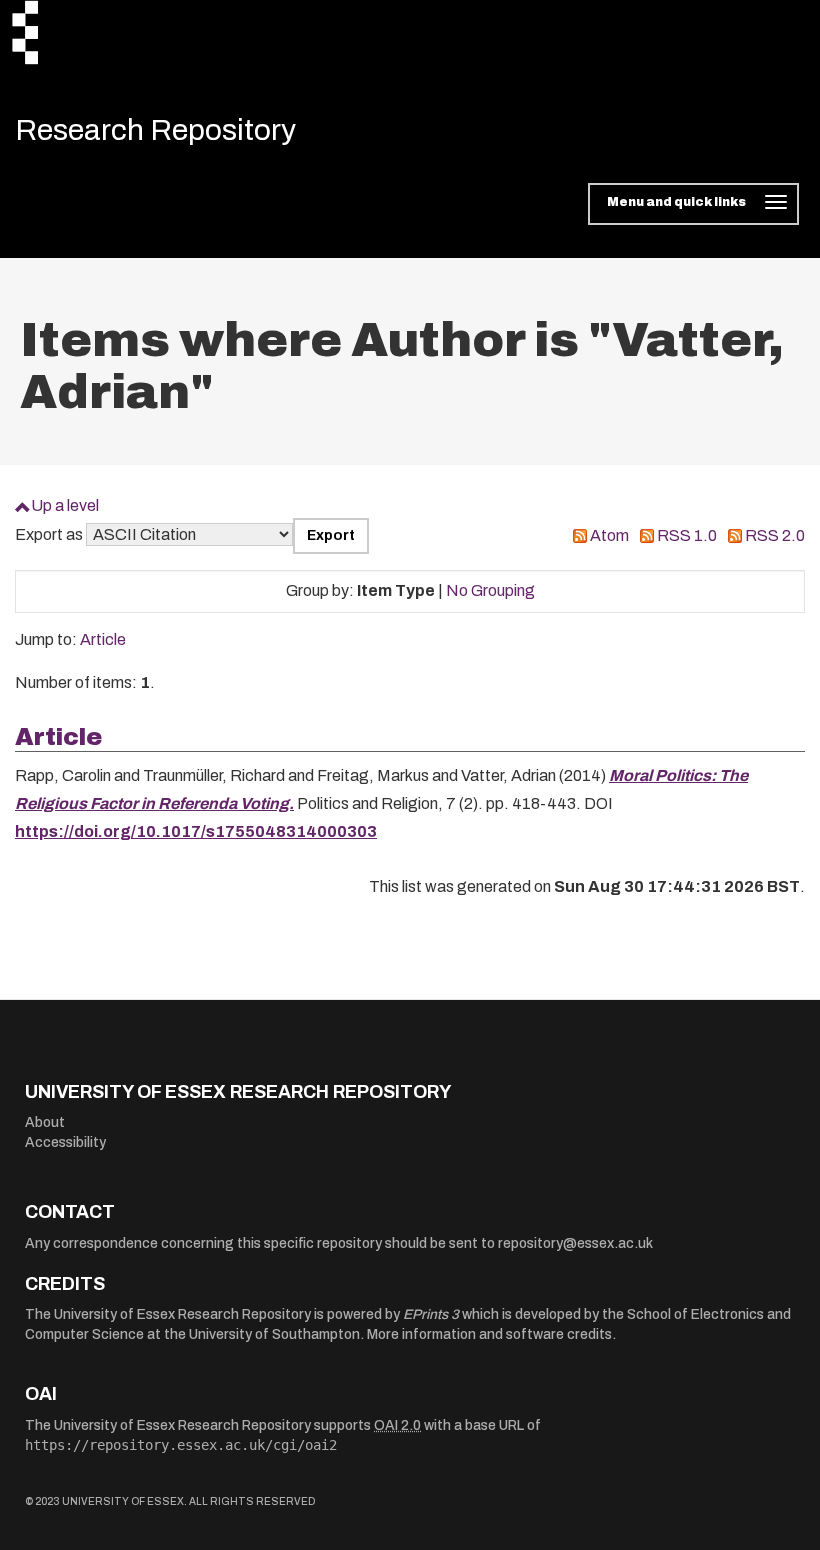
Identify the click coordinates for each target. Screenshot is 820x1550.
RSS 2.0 (775, 535)
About (45, 1122)
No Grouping (490, 590)
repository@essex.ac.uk (575, 1243)
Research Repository (155, 130)
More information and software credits (489, 1334)
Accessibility (65, 1142)
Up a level (65, 505)
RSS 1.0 (687, 535)
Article (103, 639)
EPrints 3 (431, 1314)
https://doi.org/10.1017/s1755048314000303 (196, 831)
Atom (609, 535)
